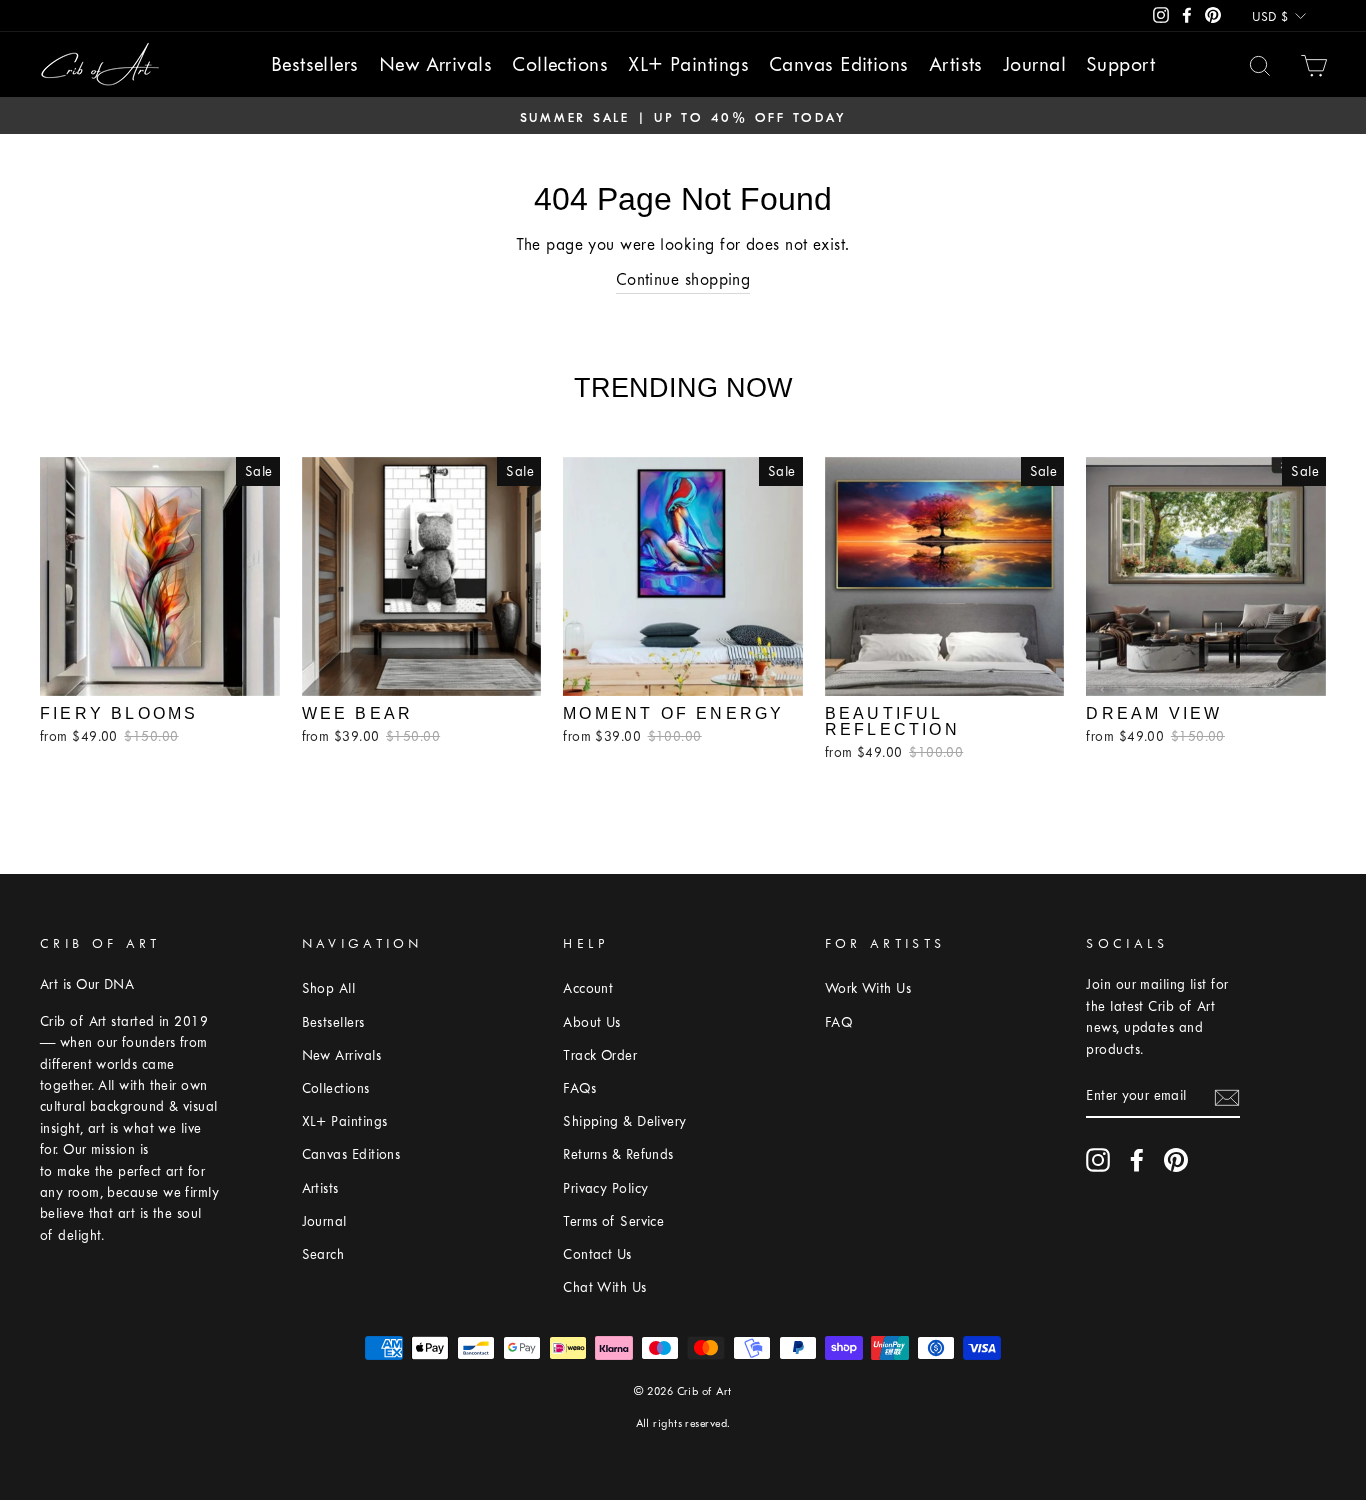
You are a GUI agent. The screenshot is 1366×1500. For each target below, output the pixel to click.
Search (323, 1254)
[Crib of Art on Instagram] (1098, 1160)
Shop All (329, 988)
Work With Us (868, 988)
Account (588, 988)
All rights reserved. (683, 1423)
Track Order (600, 1055)
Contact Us (597, 1254)
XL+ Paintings (688, 64)
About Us (592, 1022)
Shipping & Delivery (625, 1121)
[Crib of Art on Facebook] (1137, 1160)
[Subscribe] (1227, 1096)
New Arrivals (435, 64)
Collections (560, 64)
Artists (956, 64)
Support (1120, 64)
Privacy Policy (605, 1188)
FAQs (579, 1088)
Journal (1034, 64)
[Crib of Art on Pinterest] (1176, 1160)
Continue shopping (683, 279)
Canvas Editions (839, 64)
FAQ (838, 1022)
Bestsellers (315, 64)
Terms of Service (613, 1221)
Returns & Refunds (618, 1154)
